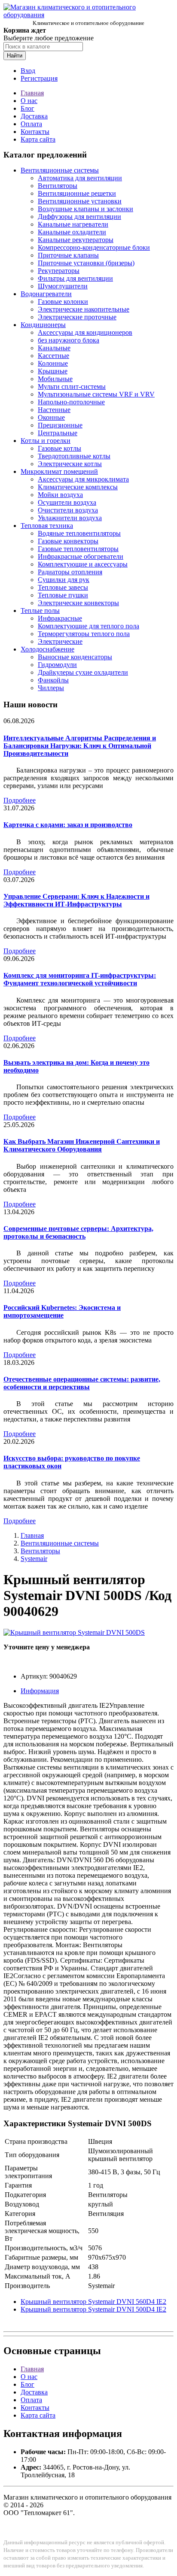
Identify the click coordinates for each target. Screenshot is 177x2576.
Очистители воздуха (68, 510)
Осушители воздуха (67, 502)
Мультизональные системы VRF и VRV (96, 394)
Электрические (60, 641)
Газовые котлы (60, 448)
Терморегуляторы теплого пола (84, 634)
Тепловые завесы (63, 587)
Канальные (54, 348)
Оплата (31, 124)
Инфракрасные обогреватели (81, 556)
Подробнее (20, 800)
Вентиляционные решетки (77, 193)
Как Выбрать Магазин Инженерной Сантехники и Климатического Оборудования (82, 1145)
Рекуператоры (59, 271)
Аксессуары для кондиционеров (85, 332)
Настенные (54, 410)
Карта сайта (38, 139)
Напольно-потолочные (71, 402)
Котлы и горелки (46, 441)
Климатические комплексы (78, 487)
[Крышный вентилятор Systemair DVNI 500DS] (74, 1632)
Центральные (58, 433)
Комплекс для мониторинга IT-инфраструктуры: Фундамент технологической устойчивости (80, 979)
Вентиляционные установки (80, 201)
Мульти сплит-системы (72, 386)
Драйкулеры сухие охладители (83, 672)
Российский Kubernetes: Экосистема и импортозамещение (62, 1311)
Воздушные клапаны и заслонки (85, 209)
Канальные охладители (72, 232)
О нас (29, 101)
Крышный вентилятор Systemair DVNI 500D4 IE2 (93, 2309)
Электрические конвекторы (78, 603)
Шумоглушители (63, 286)
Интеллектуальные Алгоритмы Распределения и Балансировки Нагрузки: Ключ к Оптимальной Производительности (80, 746)
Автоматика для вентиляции (80, 178)
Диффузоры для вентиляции (79, 217)
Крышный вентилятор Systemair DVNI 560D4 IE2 (93, 2302)
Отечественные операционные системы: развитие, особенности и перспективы (82, 1383)
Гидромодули (57, 665)
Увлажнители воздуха (70, 518)
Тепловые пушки (63, 595)
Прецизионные (60, 425)
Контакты (35, 132)
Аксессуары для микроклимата (83, 479)
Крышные (53, 371)
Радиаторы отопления (70, 572)
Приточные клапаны (68, 255)
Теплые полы (40, 611)
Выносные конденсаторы (75, 657)
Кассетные (53, 356)
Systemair (34, 1559)
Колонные (53, 363)
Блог (27, 108)
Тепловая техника (47, 526)
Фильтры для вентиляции (75, 278)
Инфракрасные (60, 618)
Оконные (51, 417)
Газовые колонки (63, 302)
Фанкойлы (53, 680)
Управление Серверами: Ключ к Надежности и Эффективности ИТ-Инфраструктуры (76, 900)
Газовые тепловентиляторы (78, 549)
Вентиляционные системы (60, 170)
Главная (32, 93)
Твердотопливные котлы (74, 456)
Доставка (34, 116)
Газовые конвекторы (68, 541)
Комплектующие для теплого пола (88, 626)
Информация (40, 1691)
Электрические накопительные (84, 309)
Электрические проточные (77, 317)
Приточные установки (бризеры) (86, 263)
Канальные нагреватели (73, 224)
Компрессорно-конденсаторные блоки (94, 247)
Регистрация (39, 78)
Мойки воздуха (60, 495)
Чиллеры (51, 688)
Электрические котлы (70, 464)
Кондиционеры (43, 325)
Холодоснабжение (47, 649)
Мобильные (55, 379)
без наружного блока (69, 340)
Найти (15, 56)
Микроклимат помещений (59, 471)
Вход (28, 71)
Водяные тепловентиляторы (79, 533)
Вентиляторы (58, 186)
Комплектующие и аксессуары (83, 564)
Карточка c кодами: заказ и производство (68, 825)
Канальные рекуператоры (76, 240)
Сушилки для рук (64, 580)
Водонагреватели (46, 294)
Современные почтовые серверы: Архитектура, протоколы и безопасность (78, 1232)
